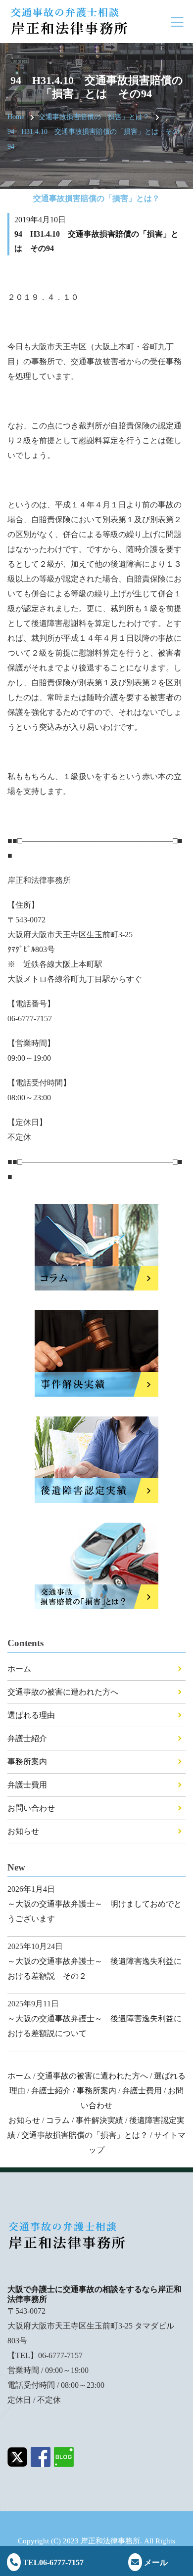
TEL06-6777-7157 (52, 2562)
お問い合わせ (31, 1808)
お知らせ (23, 1831)
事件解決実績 (99, 2120)
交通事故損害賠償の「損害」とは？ (94, 117)
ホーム (19, 1669)
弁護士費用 (27, 1785)
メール (155, 2562)
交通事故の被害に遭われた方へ (63, 1692)
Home (16, 117)
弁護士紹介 (27, 1738)
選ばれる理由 (31, 1715)
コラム (58, 2120)
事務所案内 (27, 1762)
